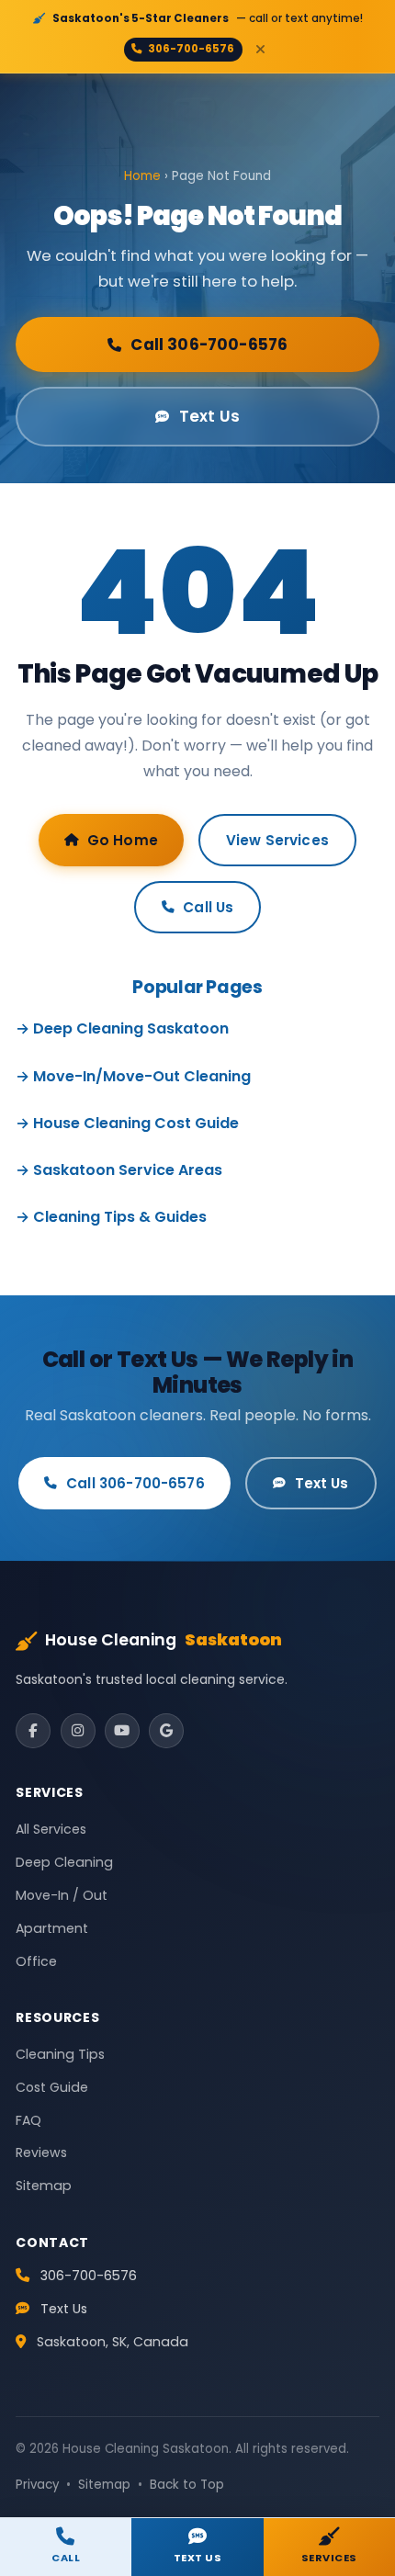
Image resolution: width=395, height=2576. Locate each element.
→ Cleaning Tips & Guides (111, 1217)
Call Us (208, 907)
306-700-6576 (191, 49)
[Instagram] (78, 1731)
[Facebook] (33, 1731)
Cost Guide (52, 2087)
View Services (277, 840)
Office (36, 1961)
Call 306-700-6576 (209, 345)
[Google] (166, 1731)
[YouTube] (122, 1731)
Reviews (41, 2152)
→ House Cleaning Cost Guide (127, 1123)
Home (142, 176)
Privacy (37, 2485)
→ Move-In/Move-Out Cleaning (133, 1076)
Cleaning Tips (60, 2054)
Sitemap (44, 2186)
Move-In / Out (62, 1895)
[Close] (261, 49)
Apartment (52, 1928)
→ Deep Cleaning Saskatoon (122, 1028)
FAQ (28, 2120)
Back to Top (187, 2485)
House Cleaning (164, 1640)
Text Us (209, 416)
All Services (51, 1829)
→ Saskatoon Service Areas (119, 1170)
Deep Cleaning (64, 1862)
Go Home (123, 840)
